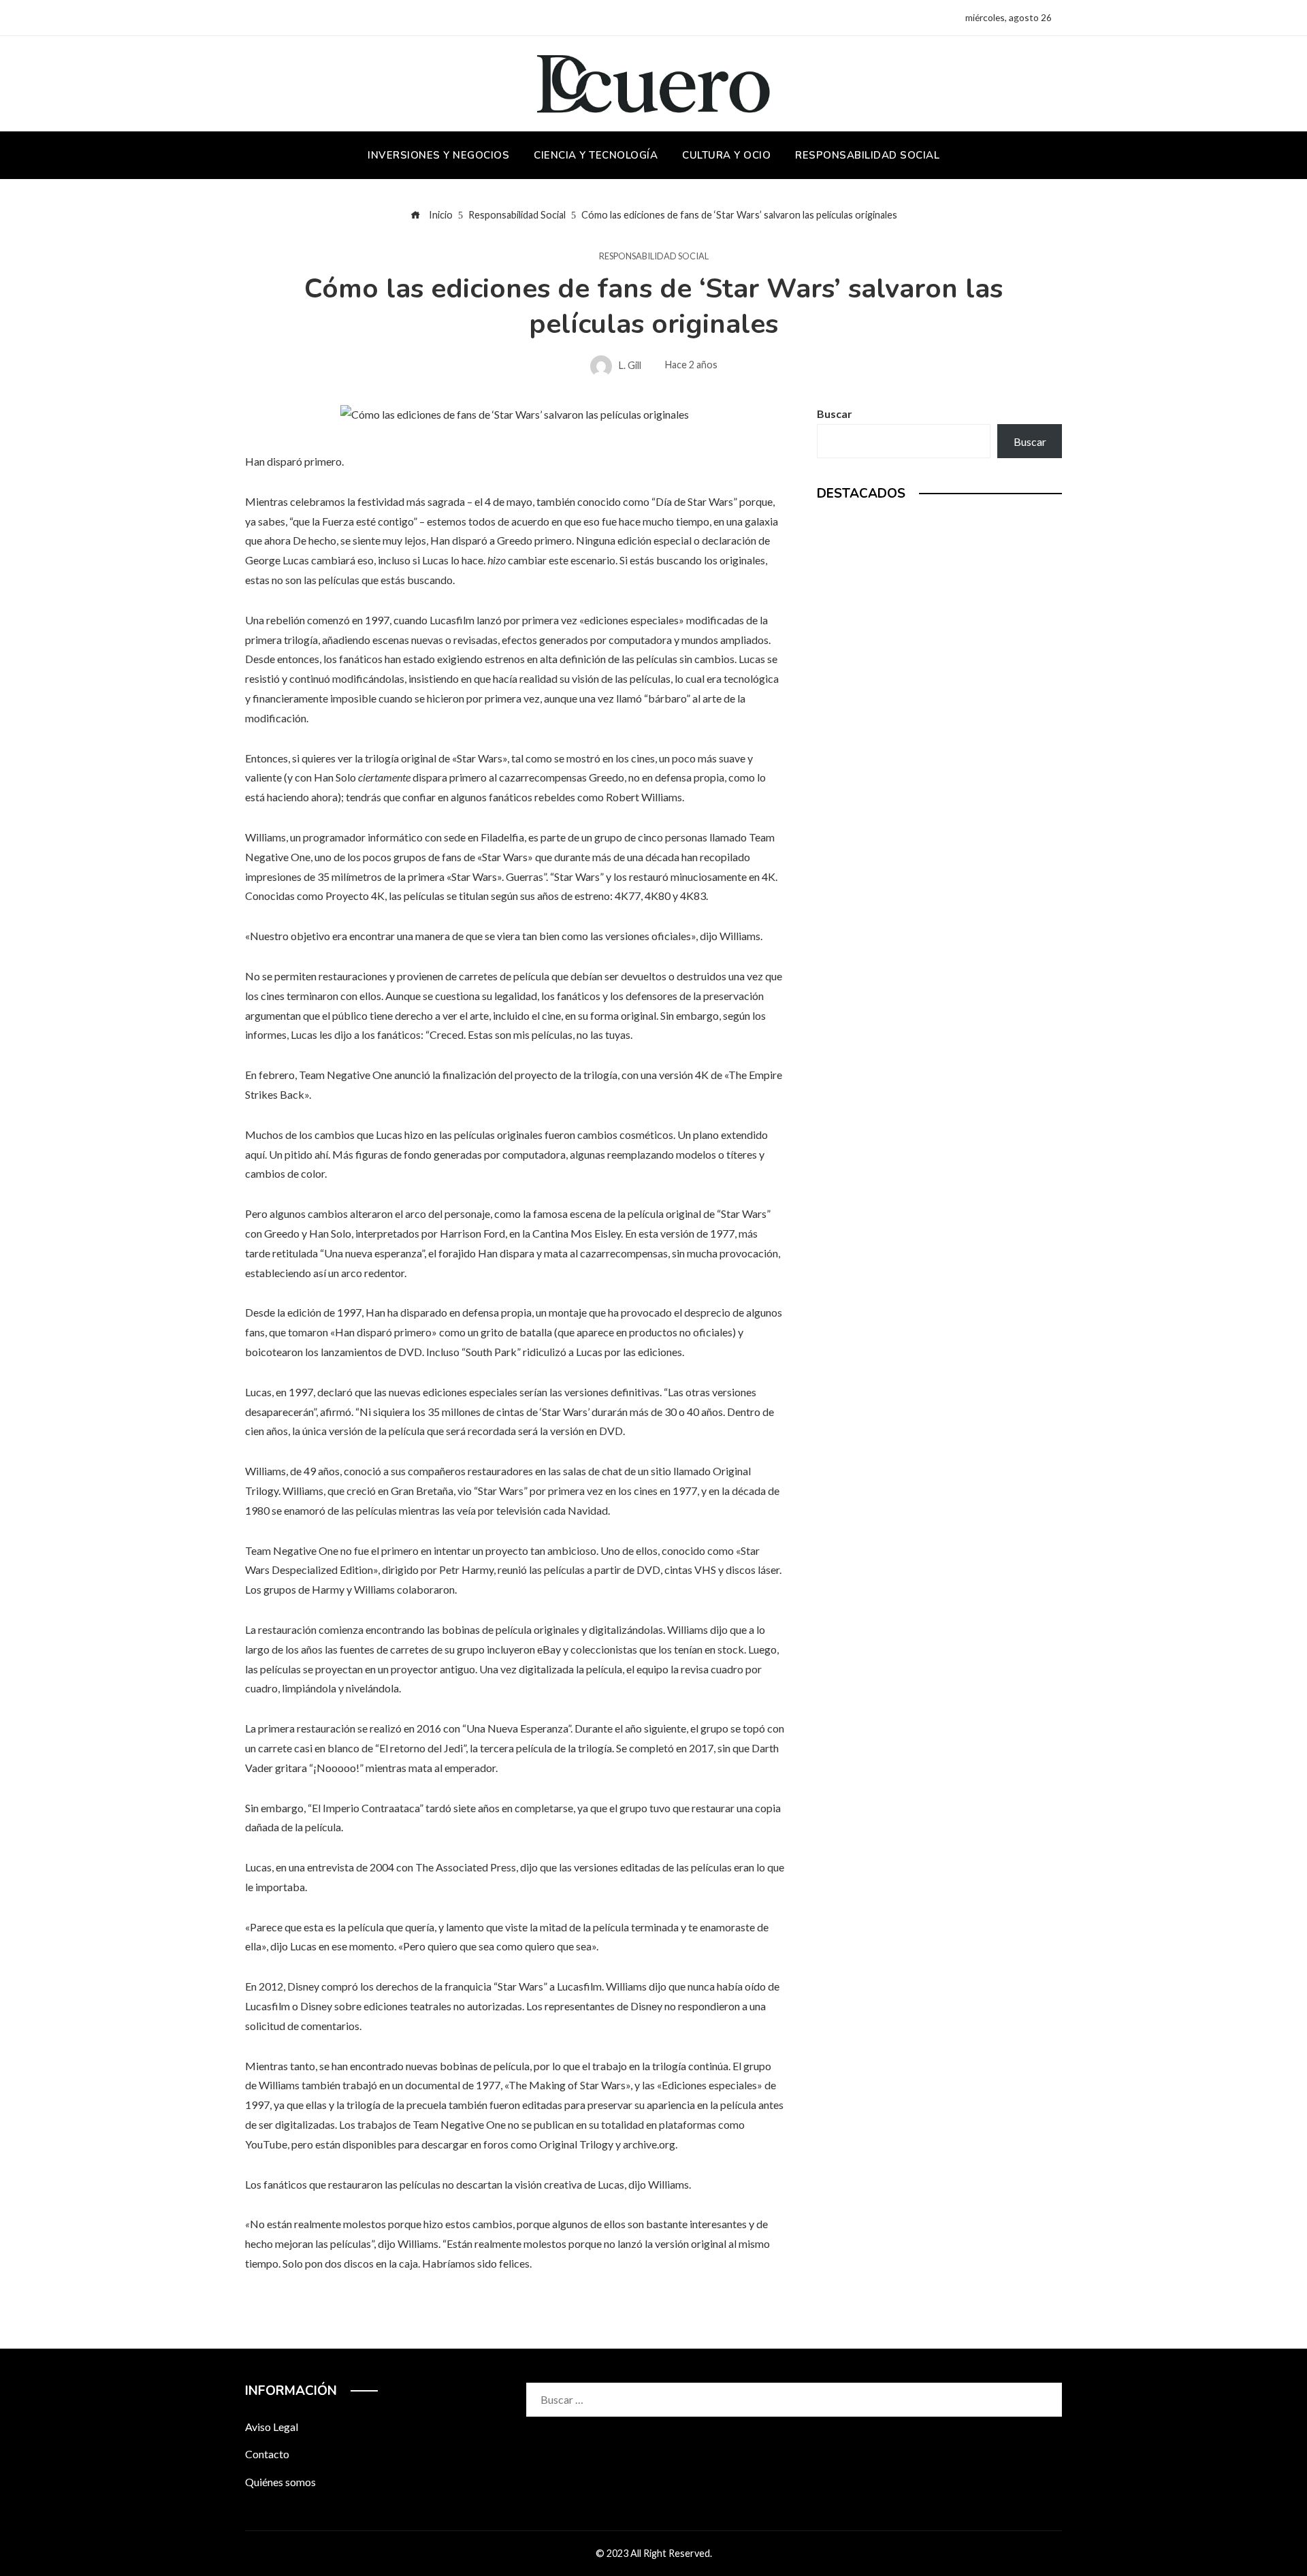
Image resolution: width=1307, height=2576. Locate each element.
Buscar (835, 414)
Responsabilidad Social (654, 256)
